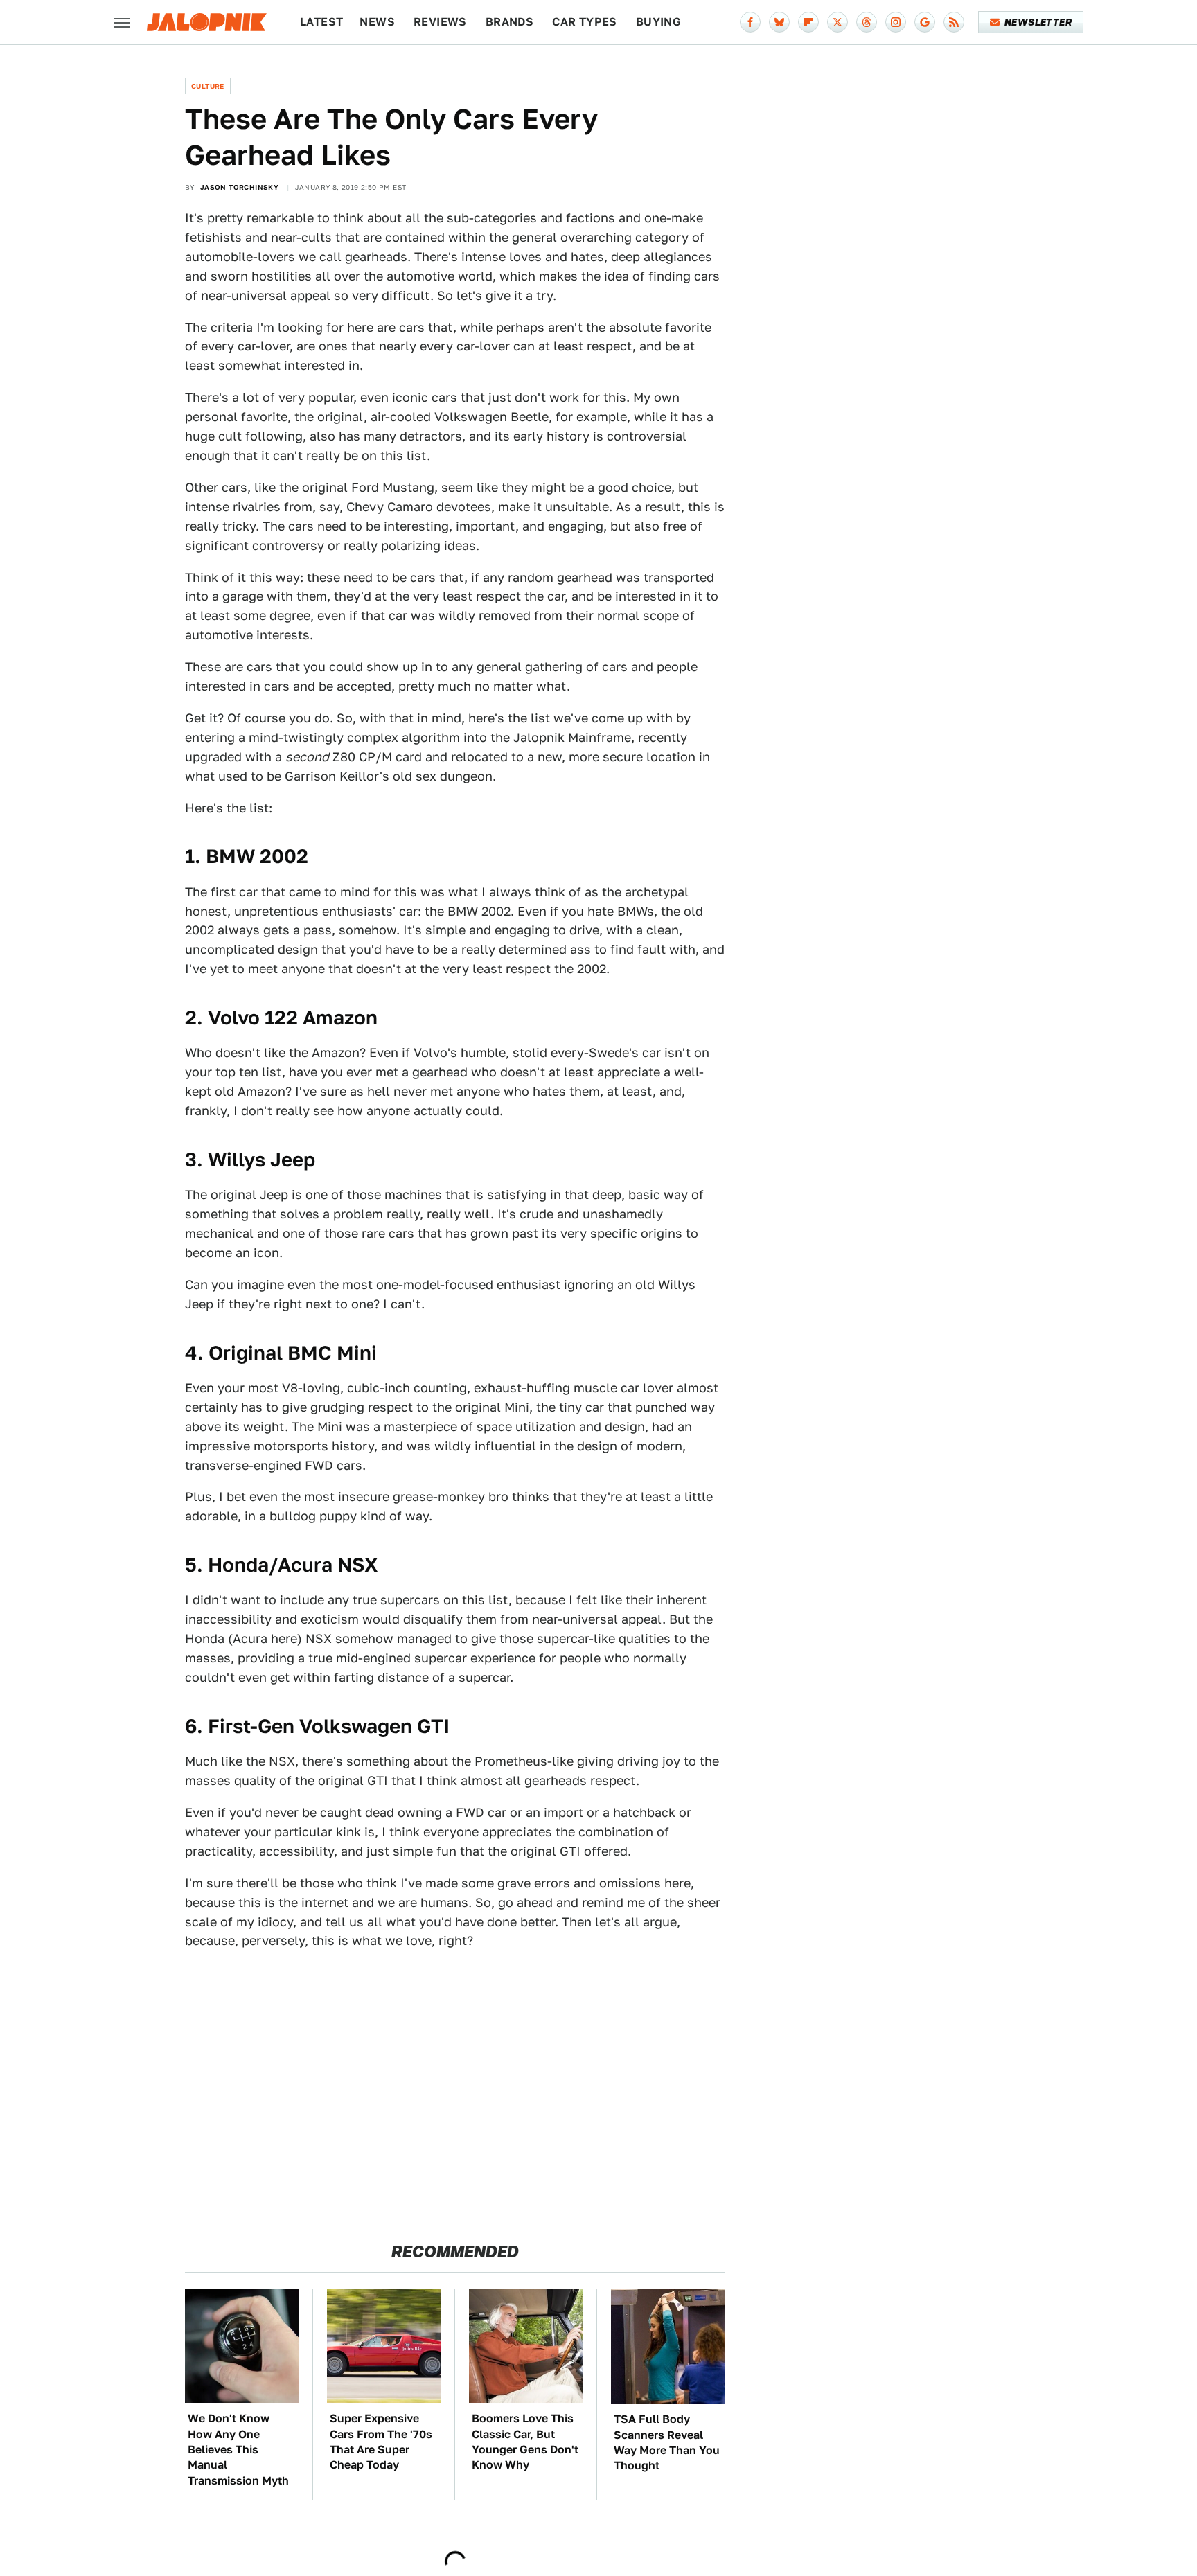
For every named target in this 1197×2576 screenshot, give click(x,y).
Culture (208, 86)
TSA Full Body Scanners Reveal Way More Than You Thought (667, 2442)
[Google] (925, 22)
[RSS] (954, 22)
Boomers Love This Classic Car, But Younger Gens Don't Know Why (525, 2442)
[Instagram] (896, 22)
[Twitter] (837, 22)
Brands (509, 22)
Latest (321, 22)
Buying (658, 22)
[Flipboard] (808, 22)
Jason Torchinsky (239, 187)
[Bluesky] (779, 22)
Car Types (585, 22)
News (377, 22)
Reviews (440, 22)
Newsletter (1038, 22)
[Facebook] (750, 22)
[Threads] (867, 22)
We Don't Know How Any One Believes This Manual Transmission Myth (238, 2450)
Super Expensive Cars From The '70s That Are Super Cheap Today (381, 2442)
